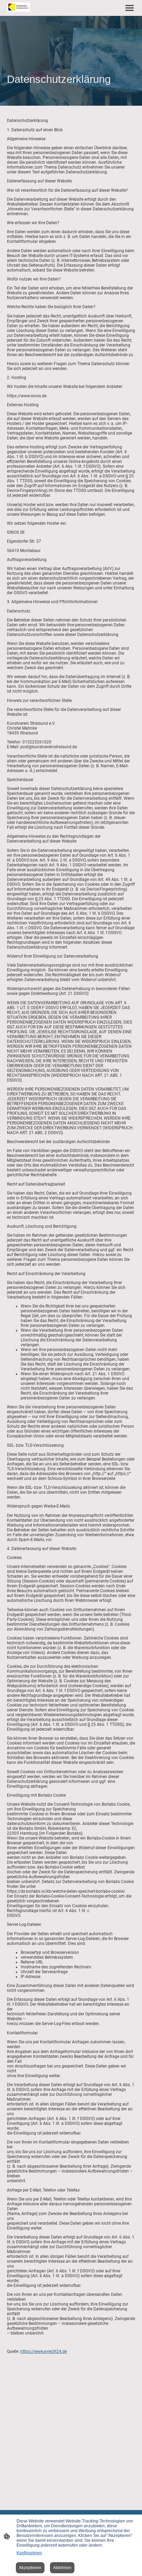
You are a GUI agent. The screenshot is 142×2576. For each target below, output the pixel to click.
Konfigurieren (29, 2553)
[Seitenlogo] (18, 7)
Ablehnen (62, 2568)
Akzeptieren (30, 2568)
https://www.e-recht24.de (44, 2351)
